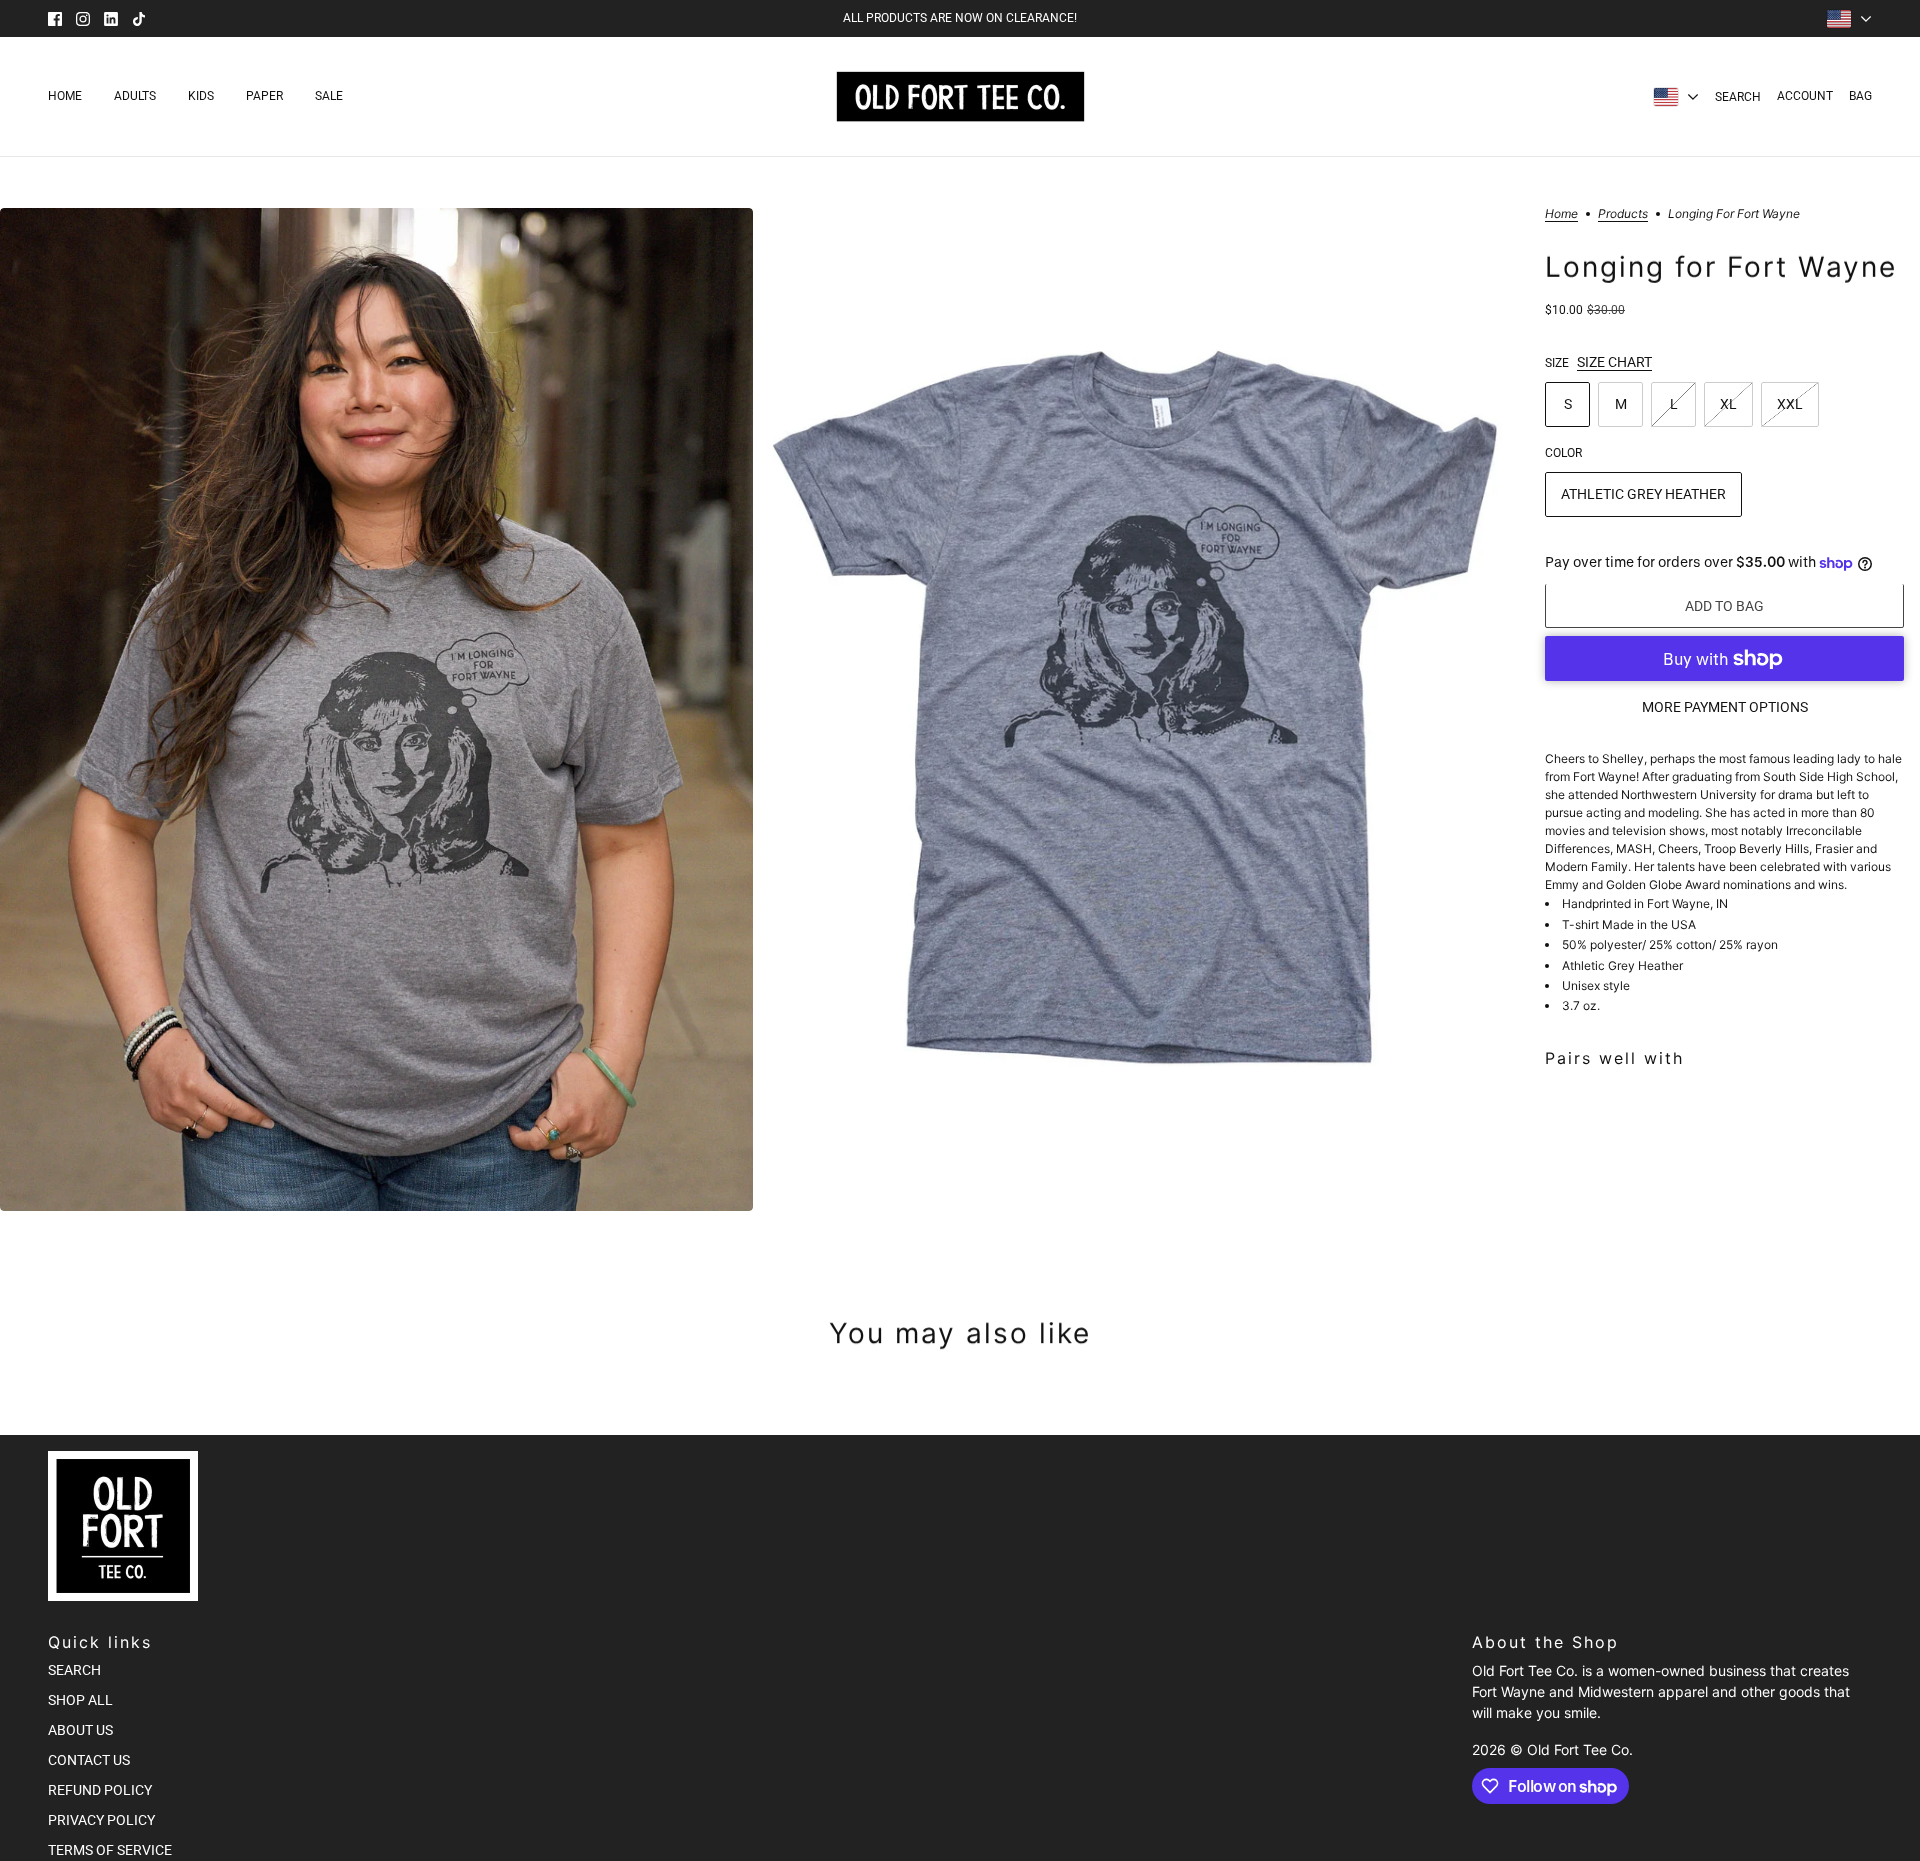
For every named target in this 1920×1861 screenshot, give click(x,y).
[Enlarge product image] (376, 709)
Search (1738, 97)
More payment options (1725, 708)
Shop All (80, 1700)
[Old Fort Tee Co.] (960, 96)
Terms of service (110, 1850)
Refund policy (100, 1790)
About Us (80, 1730)
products (1623, 214)
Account (1805, 96)
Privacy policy (101, 1820)
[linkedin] (111, 19)
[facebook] (55, 19)
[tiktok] (139, 19)
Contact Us (89, 1760)
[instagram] (83, 19)
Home (1561, 214)
